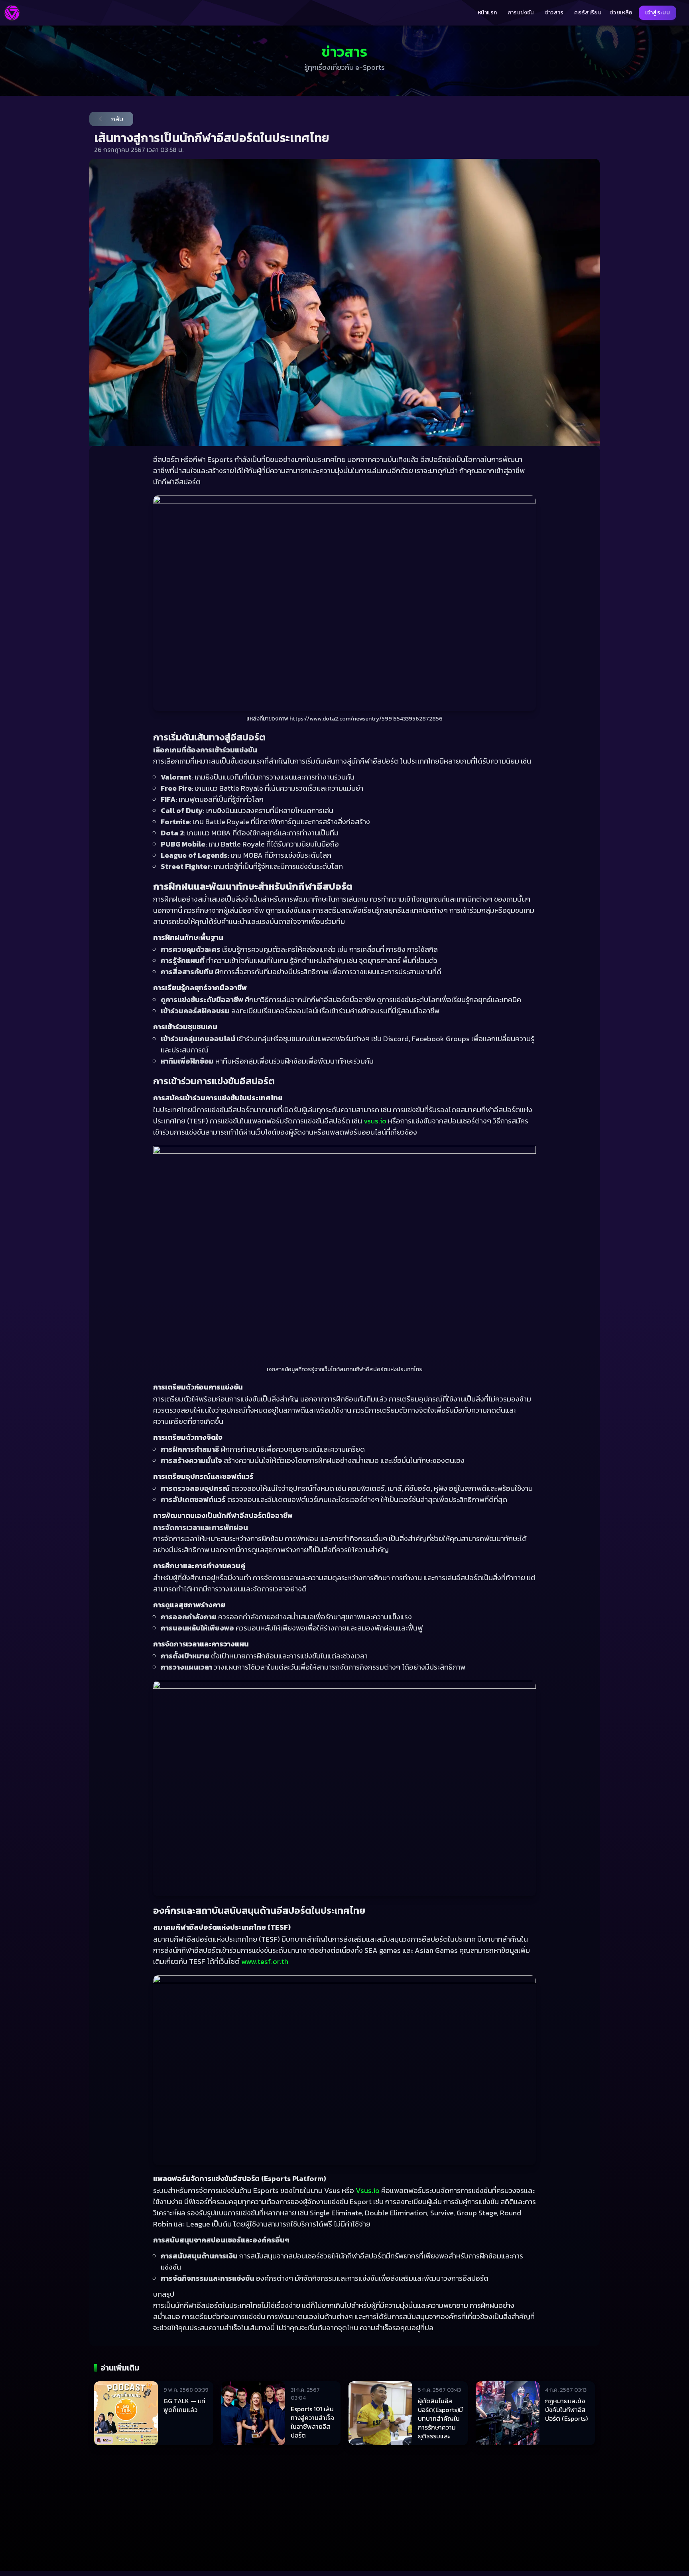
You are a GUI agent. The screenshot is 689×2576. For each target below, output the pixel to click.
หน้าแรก (487, 13)
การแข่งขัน (521, 13)
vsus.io (375, 1121)
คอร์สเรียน (588, 13)
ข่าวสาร (554, 13)
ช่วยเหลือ (621, 13)
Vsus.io (368, 2190)
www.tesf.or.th (265, 1961)
